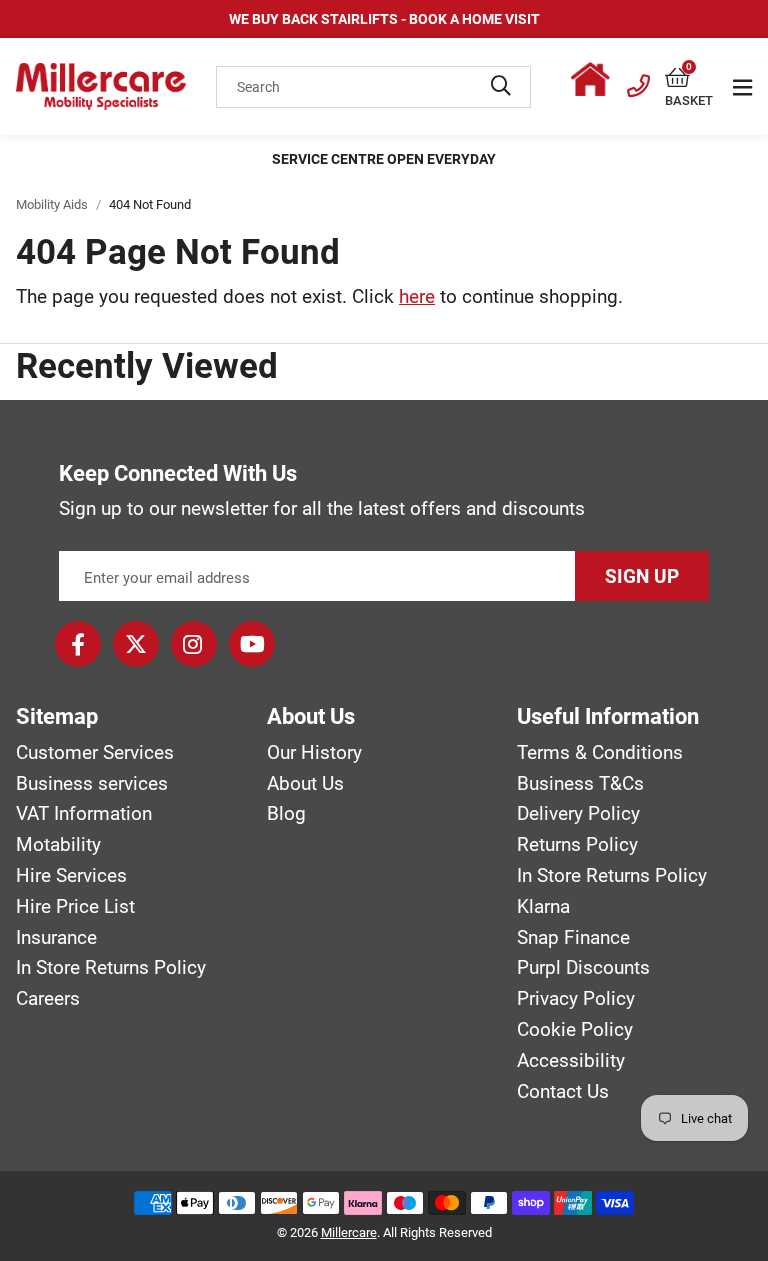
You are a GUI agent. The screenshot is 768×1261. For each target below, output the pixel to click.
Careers (48, 999)
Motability (58, 845)
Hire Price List (75, 907)
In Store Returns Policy (111, 968)
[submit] (501, 87)
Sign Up (642, 576)
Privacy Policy (576, 999)
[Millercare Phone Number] (638, 83)
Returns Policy (577, 845)
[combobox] (373, 87)
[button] (689, 78)
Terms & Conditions (600, 753)
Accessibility (571, 1061)
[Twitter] (136, 644)
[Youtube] (252, 644)
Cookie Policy (575, 1030)
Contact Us (563, 1092)
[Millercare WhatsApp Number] (595, 83)
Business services (92, 784)
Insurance (56, 938)
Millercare (349, 1232)
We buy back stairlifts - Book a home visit (384, 19)
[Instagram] (194, 644)
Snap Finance (573, 938)
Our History (314, 753)
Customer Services (95, 753)
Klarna (543, 907)
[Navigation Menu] (742, 87)
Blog (286, 814)
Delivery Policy (578, 814)
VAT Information (84, 814)
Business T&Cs (580, 784)
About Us (305, 784)
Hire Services (71, 876)
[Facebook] (78, 644)
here (417, 296)
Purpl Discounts (583, 968)
